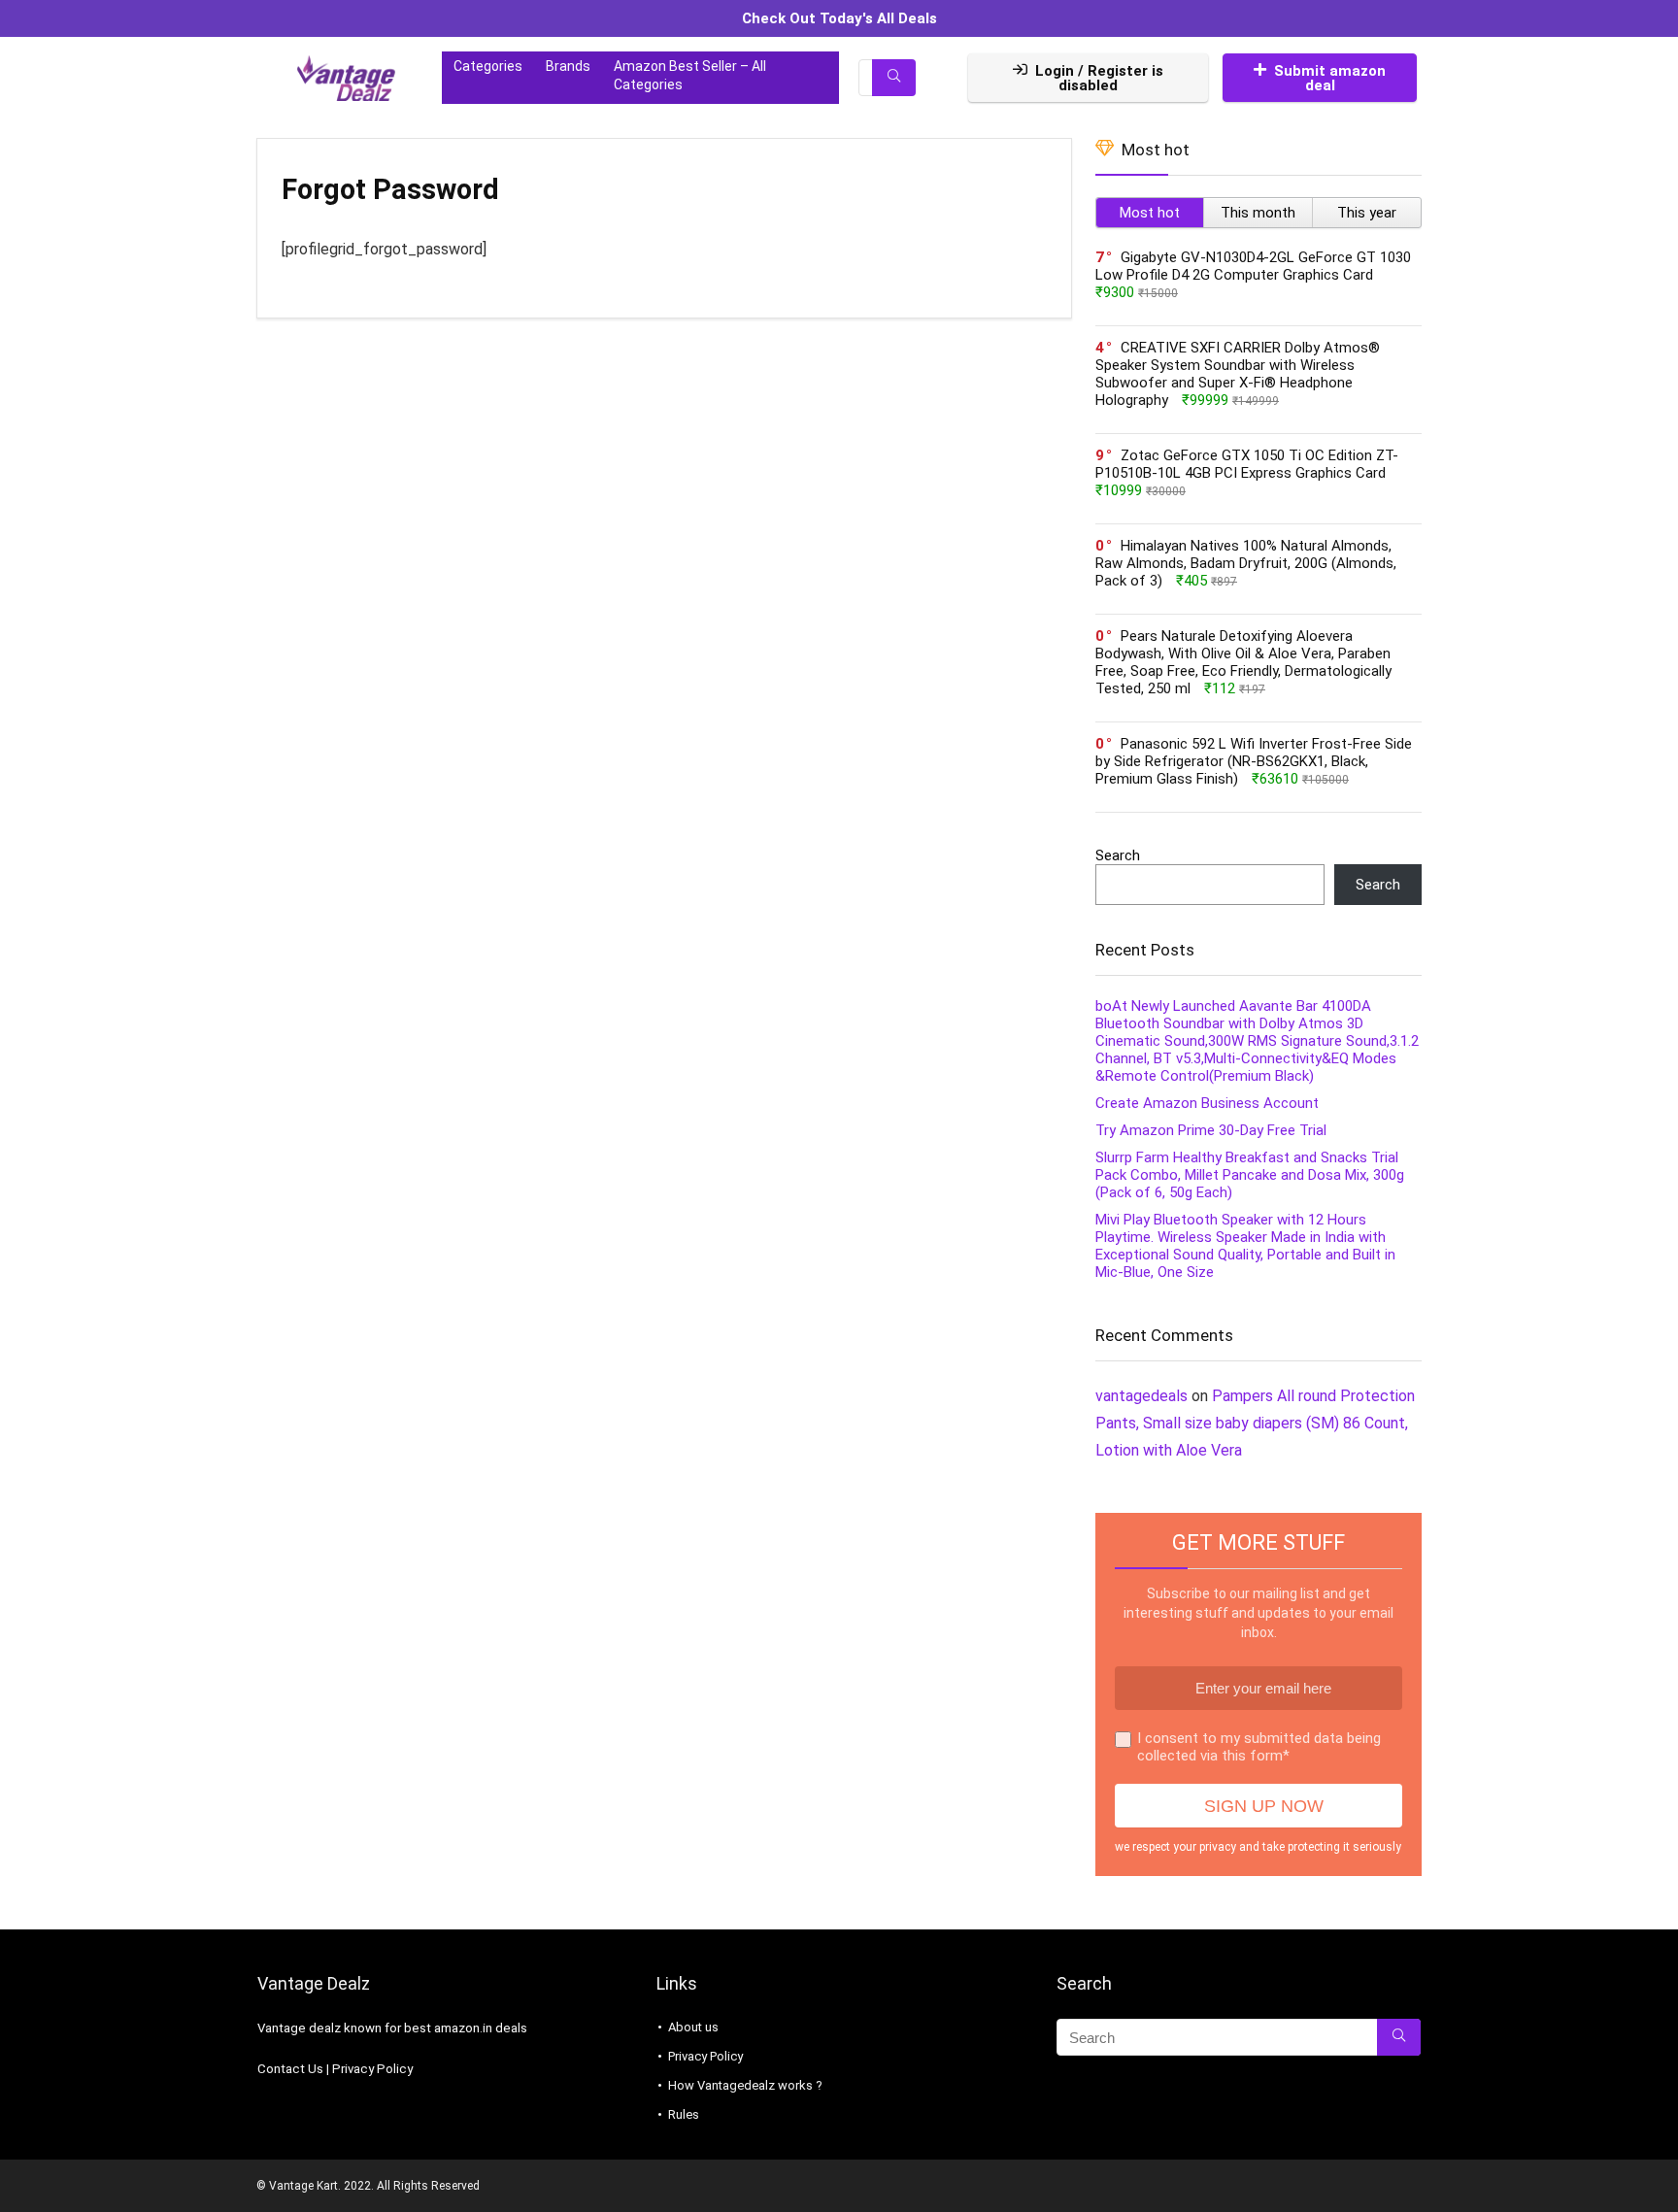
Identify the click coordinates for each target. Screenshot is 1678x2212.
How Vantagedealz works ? (745, 2085)
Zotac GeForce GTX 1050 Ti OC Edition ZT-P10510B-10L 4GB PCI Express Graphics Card (1247, 464)
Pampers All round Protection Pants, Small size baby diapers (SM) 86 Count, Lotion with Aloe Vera (1255, 1423)
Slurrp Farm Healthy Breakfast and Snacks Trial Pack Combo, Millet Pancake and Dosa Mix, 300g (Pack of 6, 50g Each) (1250, 1175)
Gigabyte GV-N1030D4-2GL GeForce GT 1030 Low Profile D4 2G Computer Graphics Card (1253, 266)
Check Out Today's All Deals (839, 18)
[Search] (894, 78)
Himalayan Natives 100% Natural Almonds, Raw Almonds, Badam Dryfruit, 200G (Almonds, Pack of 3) (1246, 563)
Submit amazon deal (1330, 78)
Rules (684, 2114)
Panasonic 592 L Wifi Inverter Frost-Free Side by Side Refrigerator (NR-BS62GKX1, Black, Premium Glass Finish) (1254, 761)
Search (1118, 855)
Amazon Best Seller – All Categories (690, 75)
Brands (568, 66)
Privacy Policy (372, 2069)
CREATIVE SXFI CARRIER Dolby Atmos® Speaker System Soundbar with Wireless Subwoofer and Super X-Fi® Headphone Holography (1238, 374)
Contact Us (290, 2069)
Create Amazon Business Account (1207, 1103)
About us (693, 2027)
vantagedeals (1141, 1396)
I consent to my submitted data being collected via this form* (1259, 1747)
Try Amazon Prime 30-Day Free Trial (1211, 1130)
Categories (488, 66)
